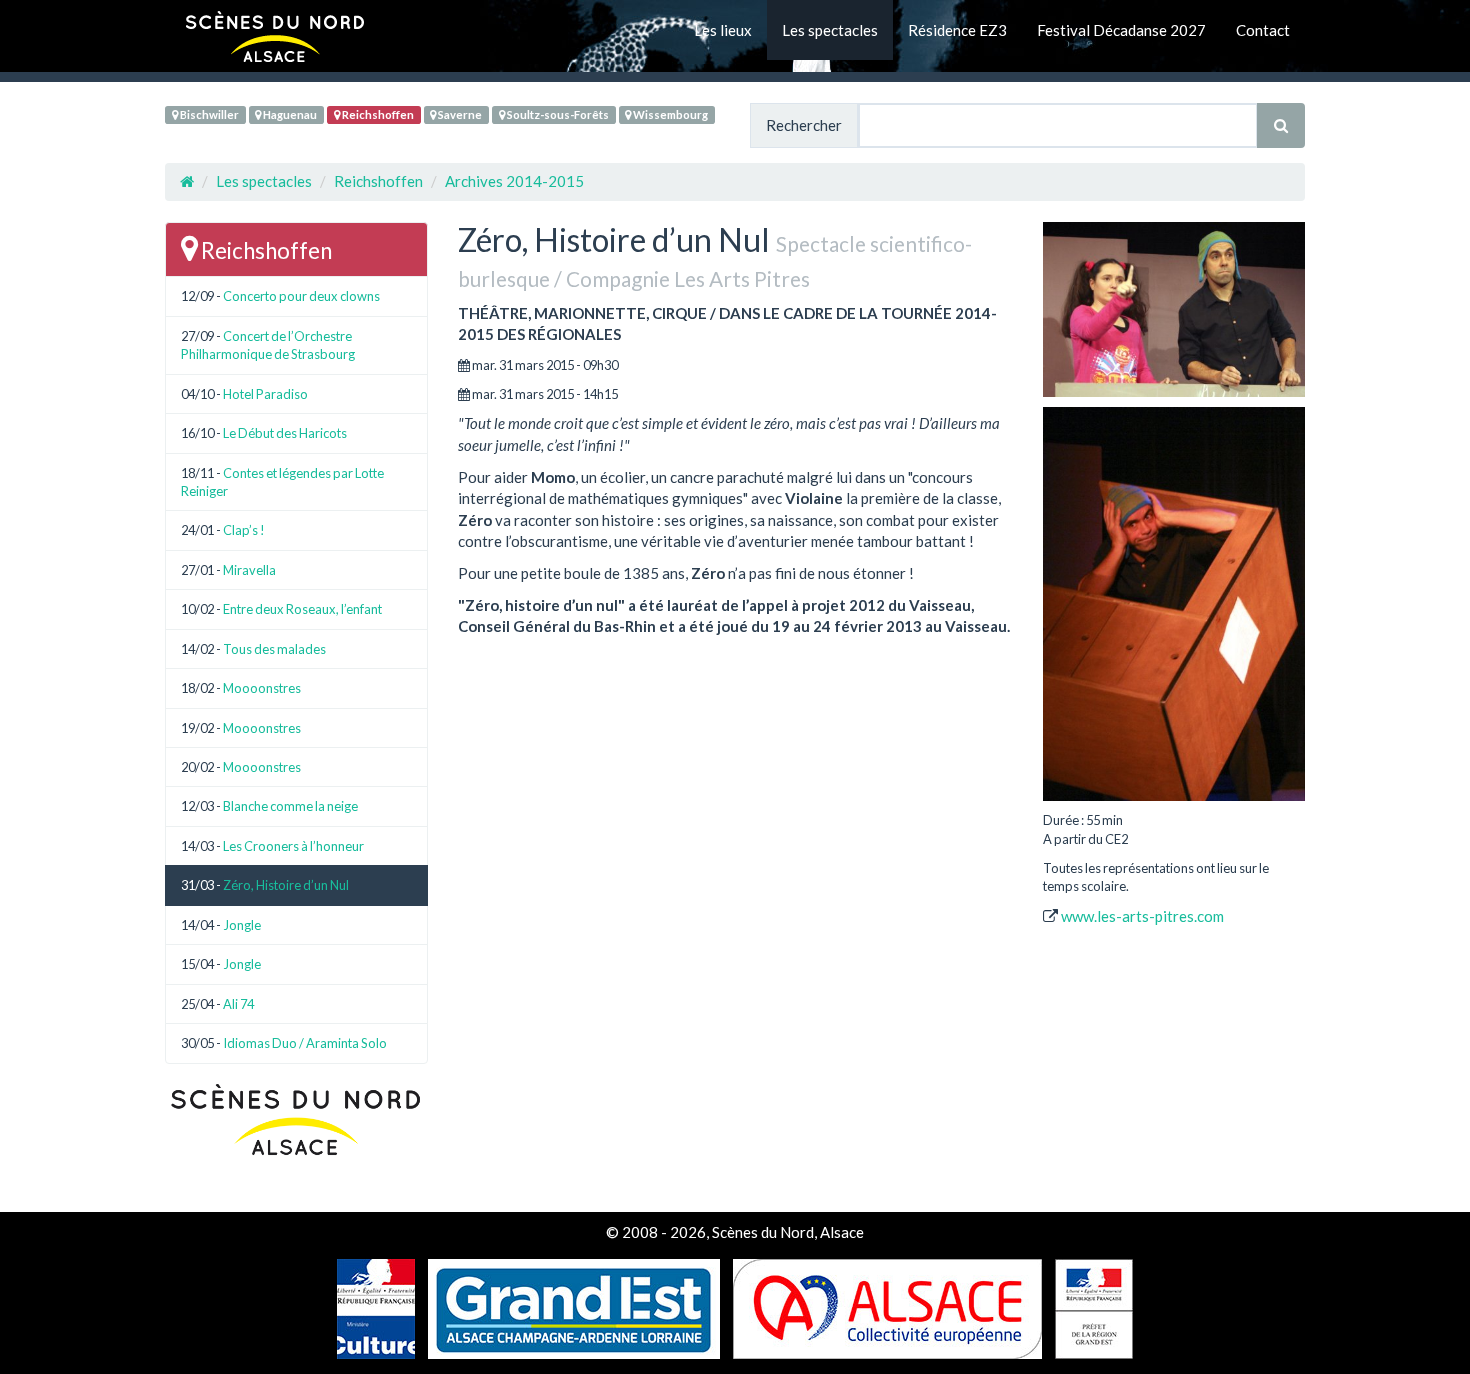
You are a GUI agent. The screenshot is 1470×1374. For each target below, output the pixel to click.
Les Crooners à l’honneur (293, 846)
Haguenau (289, 114)
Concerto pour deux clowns (301, 296)
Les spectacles (830, 30)
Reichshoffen (377, 114)
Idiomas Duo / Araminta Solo (305, 1043)
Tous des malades (274, 649)
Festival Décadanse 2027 (1121, 30)
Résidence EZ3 (957, 30)
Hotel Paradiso (265, 394)
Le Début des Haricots (285, 433)
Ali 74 (238, 1004)
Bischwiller (208, 114)
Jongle (242, 925)
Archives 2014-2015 (514, 181)
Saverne (459, 114)
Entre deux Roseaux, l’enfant (302, 609)
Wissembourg (669, 114)
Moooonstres (262, 688)
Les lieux (723, 30)
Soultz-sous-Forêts (557, 114)
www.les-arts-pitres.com (1142, 916)
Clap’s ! (244, 530)
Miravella (249, 570)
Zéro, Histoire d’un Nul (286, 885)
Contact (1263, 30)
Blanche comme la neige (290, 806)
